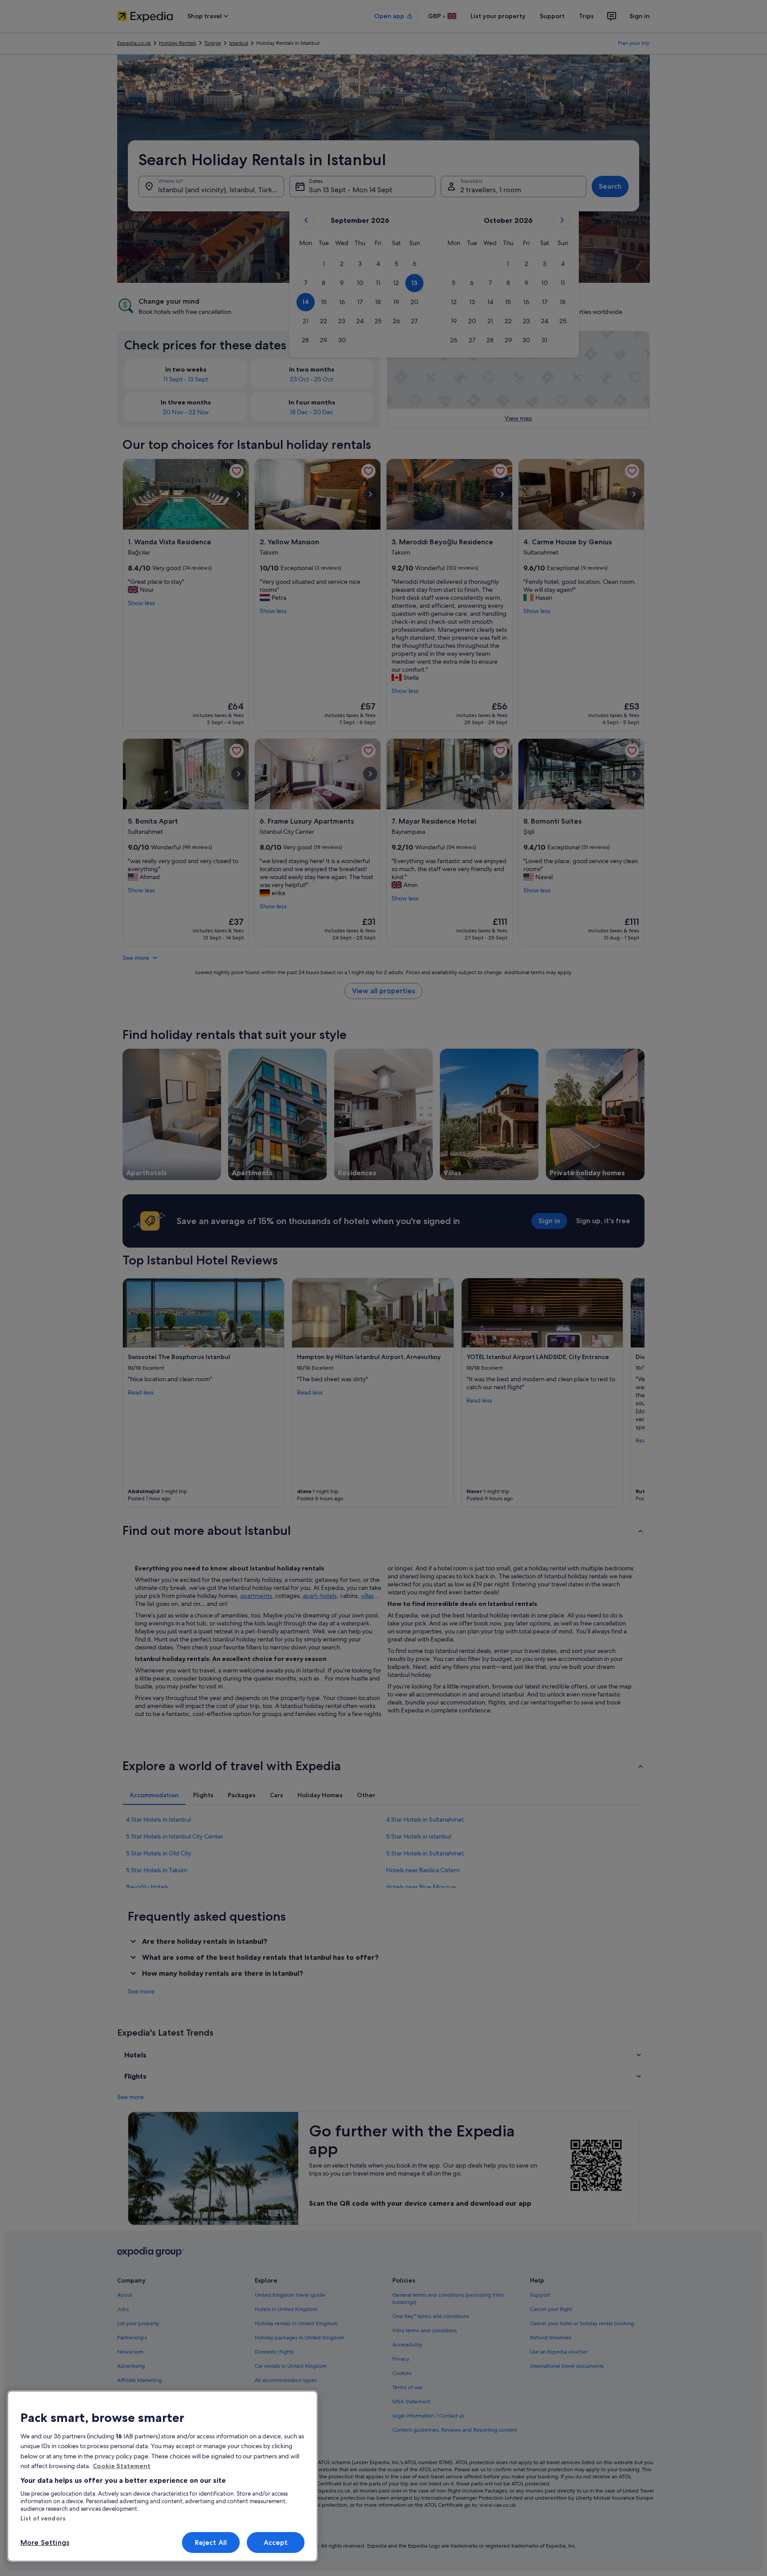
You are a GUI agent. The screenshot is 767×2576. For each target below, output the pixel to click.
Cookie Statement (122, 2466)
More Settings (45, 2542)
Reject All (211, 2542)
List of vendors (43, 2518)
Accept (276, 2542)
